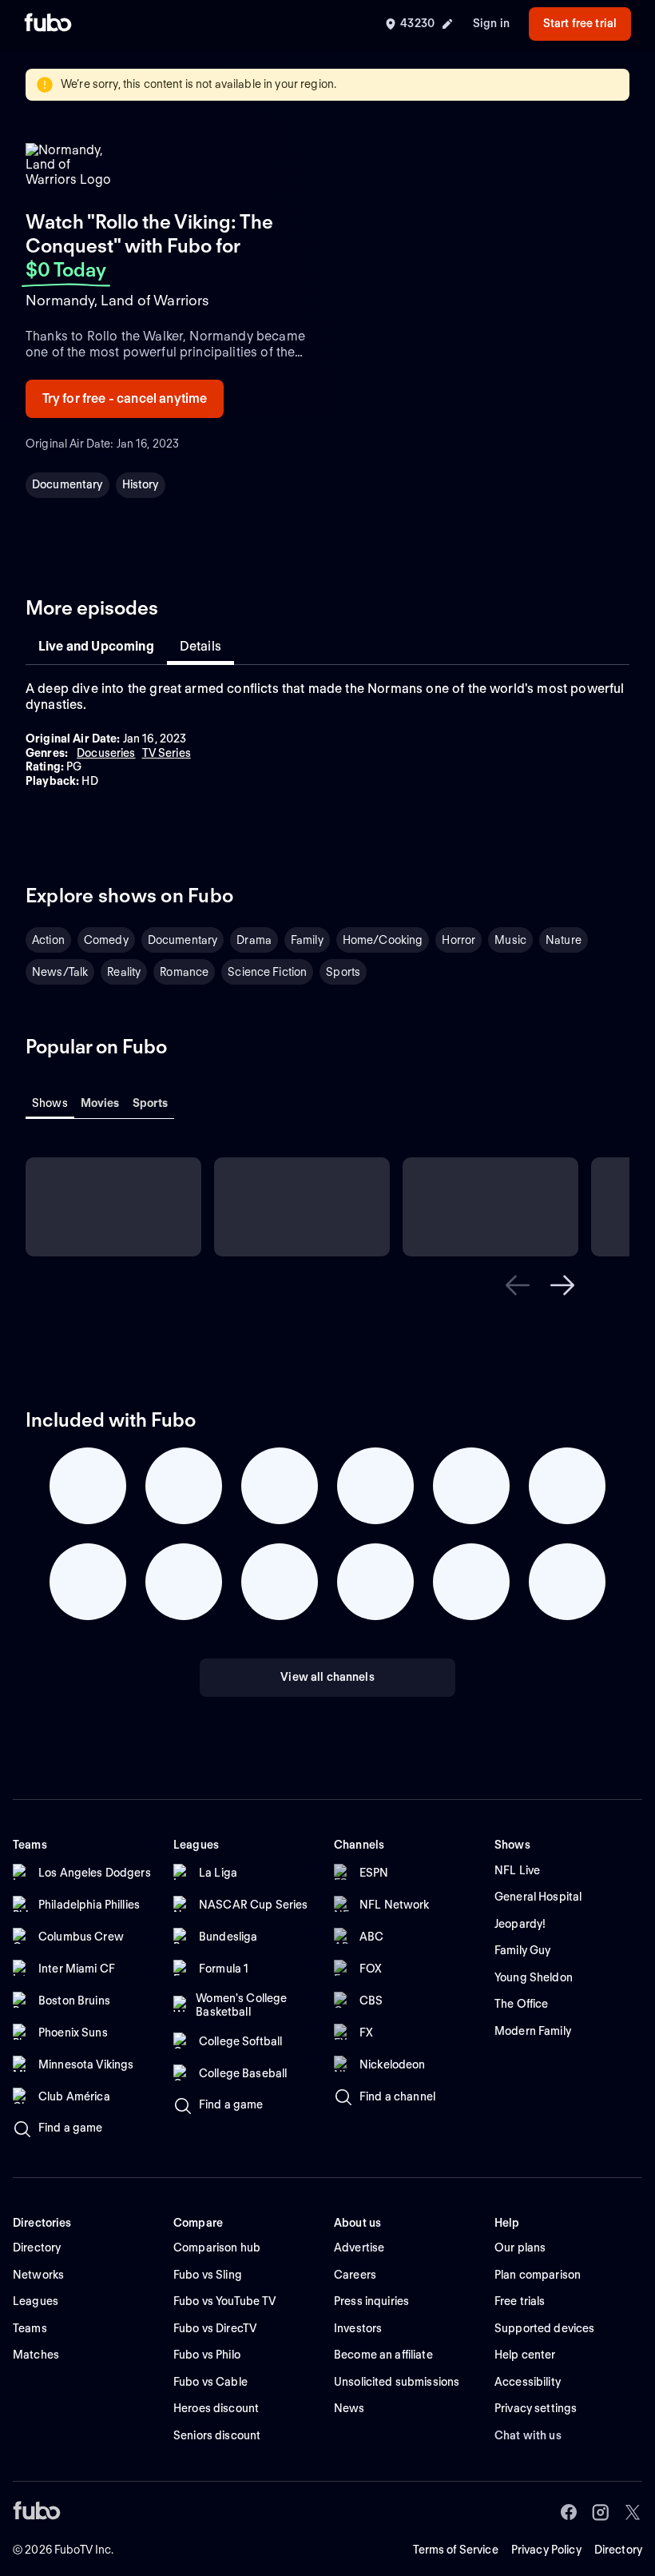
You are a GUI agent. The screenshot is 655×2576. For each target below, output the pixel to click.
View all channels (327, 1677)
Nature (564, 940)
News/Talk (60, 972)
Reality (124, 972)
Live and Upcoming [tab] (96, 646)
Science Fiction (267, 972)
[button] (518, 1285)
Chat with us (528, 2435)
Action (48, 940)
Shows (50, 1103)
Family (307, 940)
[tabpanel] (327, 735)
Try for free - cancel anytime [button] (125, 398)
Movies (100, 1103)
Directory (618, 2550)
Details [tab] (200, 646)
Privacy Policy (546, 2550)
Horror (458, 940)
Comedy (106, 940)
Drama (254, 940)
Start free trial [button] (580, 23)
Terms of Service (456, 2550)
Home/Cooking (383, 940)
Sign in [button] (491, 23)
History (141, 484)
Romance (184, 972)
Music (510, 940)
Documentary (67, 484)
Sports (343, 972)
